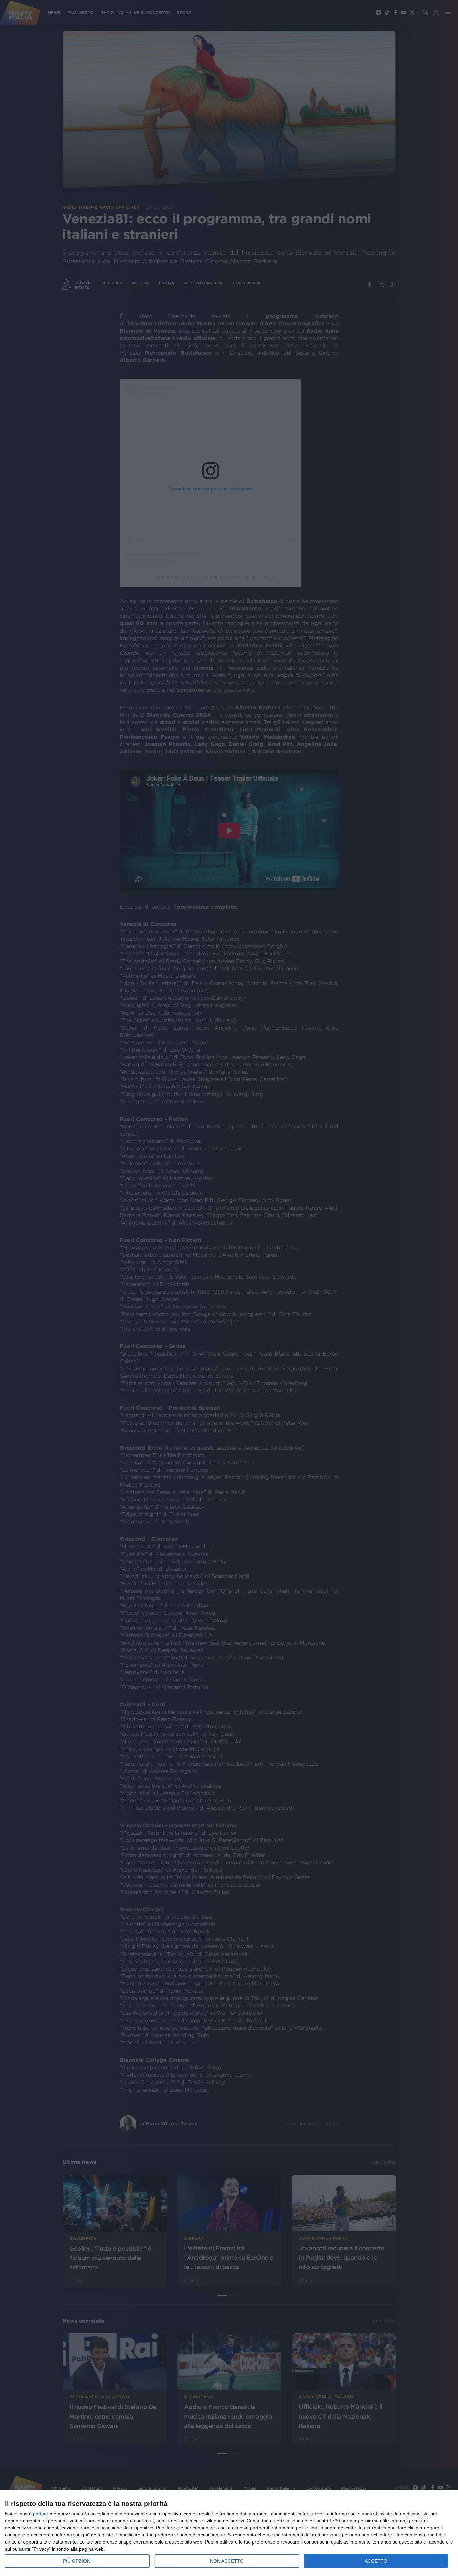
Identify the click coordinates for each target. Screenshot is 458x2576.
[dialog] (229, 2533)
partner (41, 2514)
